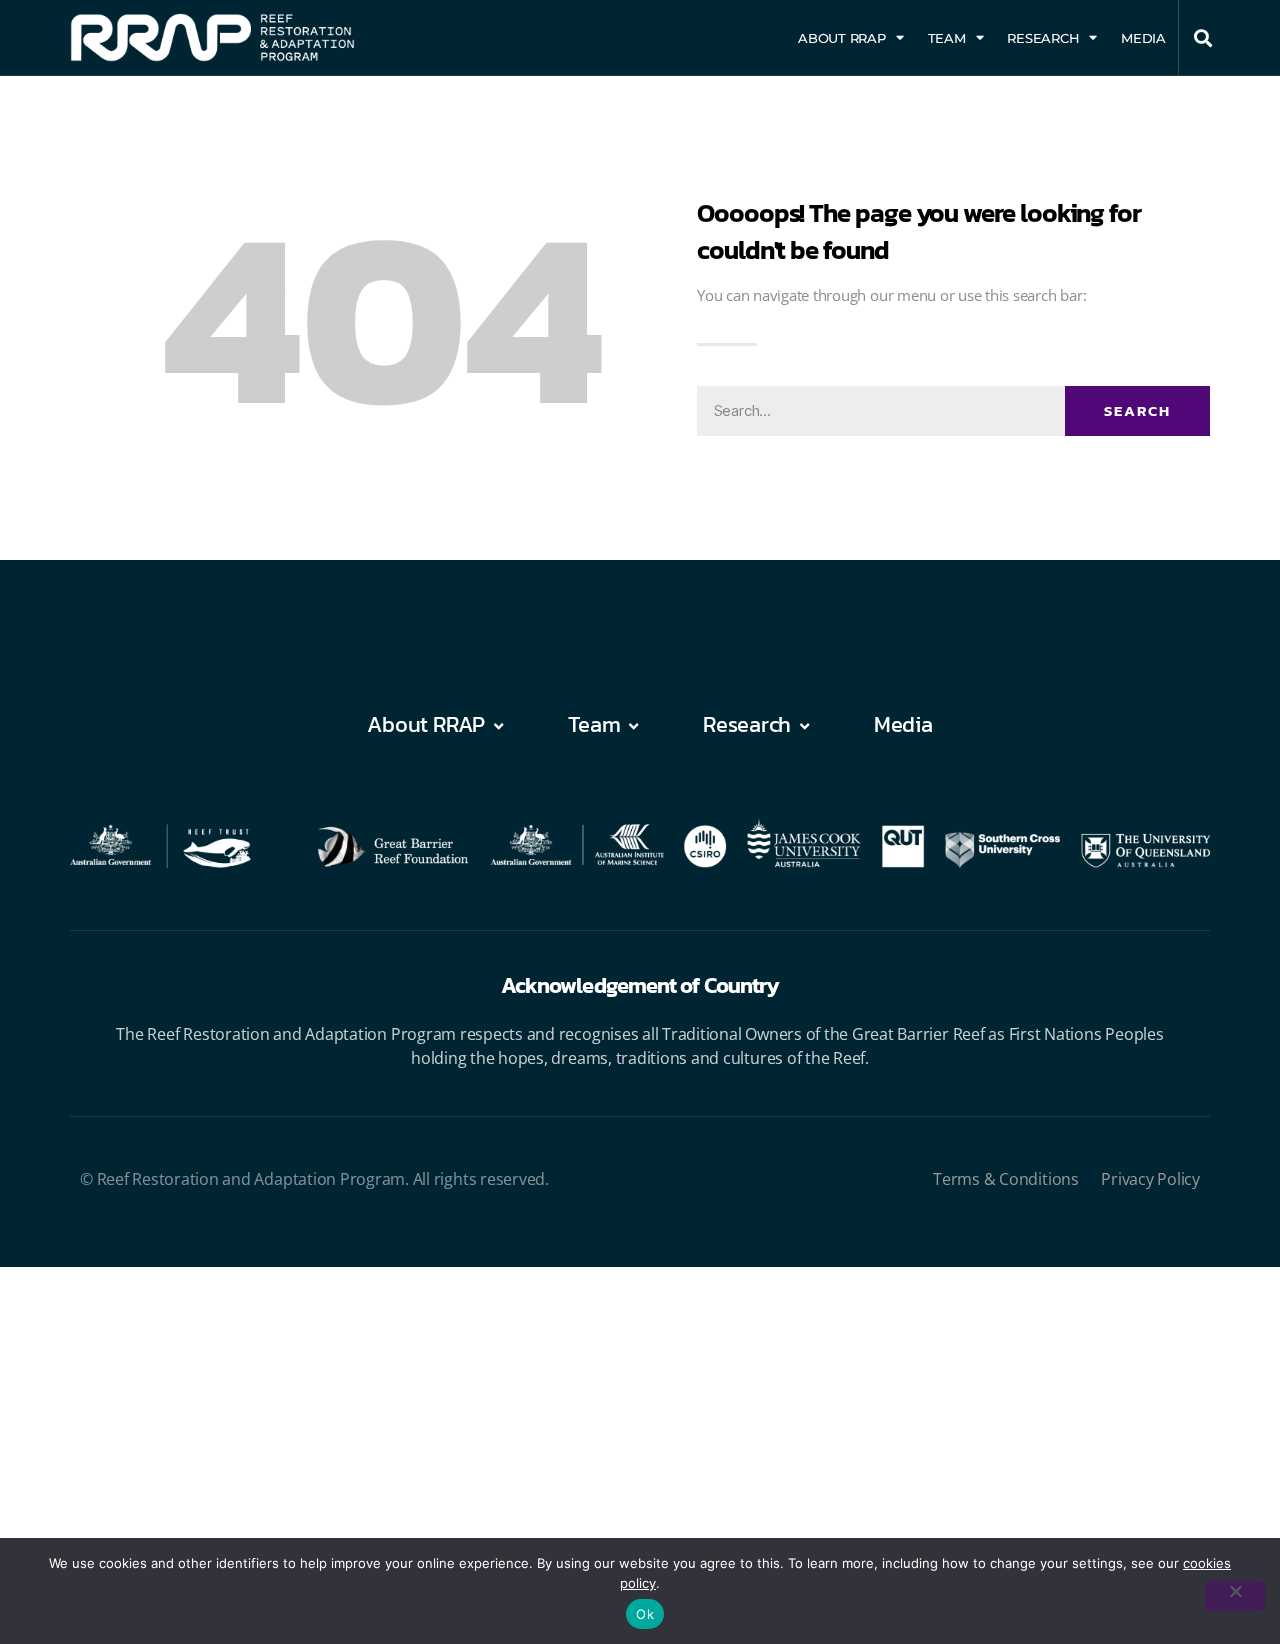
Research (1043, 38)
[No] (1235, 1596)
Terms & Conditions (1006, 1179)
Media (1143, 38)
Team (947, 38)
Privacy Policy (1150, 1179)
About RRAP (842, 38)
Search (1137, 410)
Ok (645, 1614)
